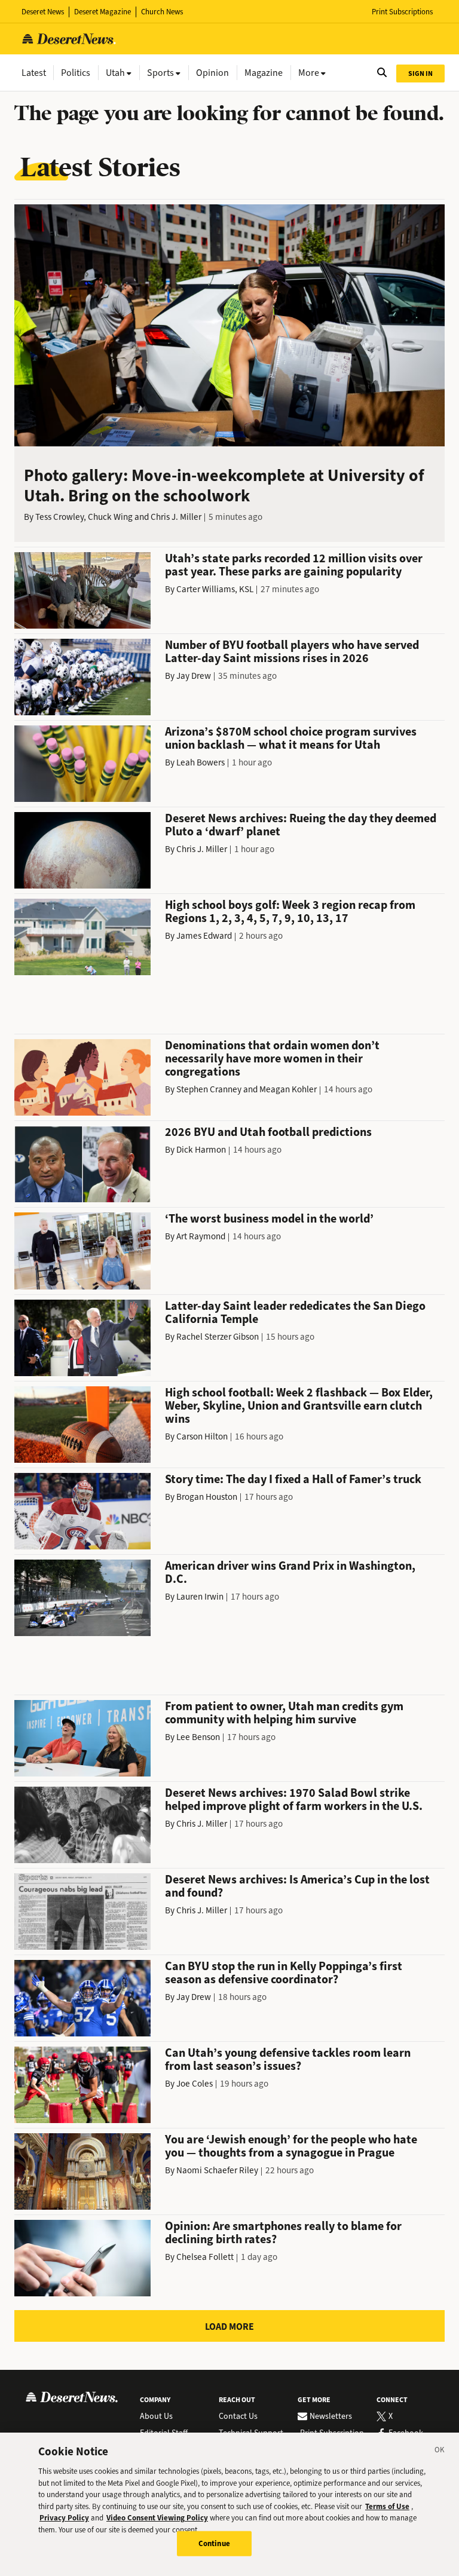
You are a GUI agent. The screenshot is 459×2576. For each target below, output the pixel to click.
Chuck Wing (110, 517)
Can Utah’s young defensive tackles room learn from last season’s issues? (288, 2059)
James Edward (204, 936)
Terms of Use (387, 2506)
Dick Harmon (201, 1150)
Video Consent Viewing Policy (157, 2518)
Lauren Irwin (200, 1597)
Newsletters (331, 2416)
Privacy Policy (64, 2518)
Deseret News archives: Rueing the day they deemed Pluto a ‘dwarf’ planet (301, 825)
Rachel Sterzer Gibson (218, 1337)
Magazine (264, 73)
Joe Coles (195, 2084)
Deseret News (43, 12)
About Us (156, 2416)
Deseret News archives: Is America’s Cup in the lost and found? (297, 1886)
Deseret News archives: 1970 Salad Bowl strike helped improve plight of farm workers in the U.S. (294, 1799)
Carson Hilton (202, 1436)
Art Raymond (201, 1236)
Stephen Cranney (209, 1089)
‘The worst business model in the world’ (269, 1219)
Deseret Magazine (102, 12)
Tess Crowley (59, 517)
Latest (34, 73)
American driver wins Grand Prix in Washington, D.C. (290, 1572)
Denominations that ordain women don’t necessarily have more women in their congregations (272, 1059)
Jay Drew (194, 676)
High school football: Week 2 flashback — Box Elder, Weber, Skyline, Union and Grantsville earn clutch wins (299, 1406)
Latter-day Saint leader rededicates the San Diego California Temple (295, 1312)
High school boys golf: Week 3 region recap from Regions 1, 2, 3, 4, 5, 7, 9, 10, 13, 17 (290, 912)
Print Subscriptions (402, 12)
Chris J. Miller (176, 517)
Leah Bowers (201, 762)
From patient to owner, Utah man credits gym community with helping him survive (284, 1713)
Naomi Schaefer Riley (217, 2170)
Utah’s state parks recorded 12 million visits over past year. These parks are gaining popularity (294, 565)
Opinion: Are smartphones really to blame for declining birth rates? (283, 2233)
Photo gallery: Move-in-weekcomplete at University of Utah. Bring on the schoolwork (224, 486)
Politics (76, 73)
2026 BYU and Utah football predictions (268, 1132)
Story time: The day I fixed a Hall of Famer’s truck (293, 1479)
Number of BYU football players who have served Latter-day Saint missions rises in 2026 (292, 652)
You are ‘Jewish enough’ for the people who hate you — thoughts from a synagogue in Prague (291, 2146)
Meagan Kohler (288, 1089)
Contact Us (238, 2416)
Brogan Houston (207, 1497)
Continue (214, 2543)
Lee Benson (198, 1737)
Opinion (212, 73)
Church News (162, 12)
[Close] (440, 2452)
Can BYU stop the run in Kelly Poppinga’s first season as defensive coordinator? (284, 1973)
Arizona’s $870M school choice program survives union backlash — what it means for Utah (291, 738)
